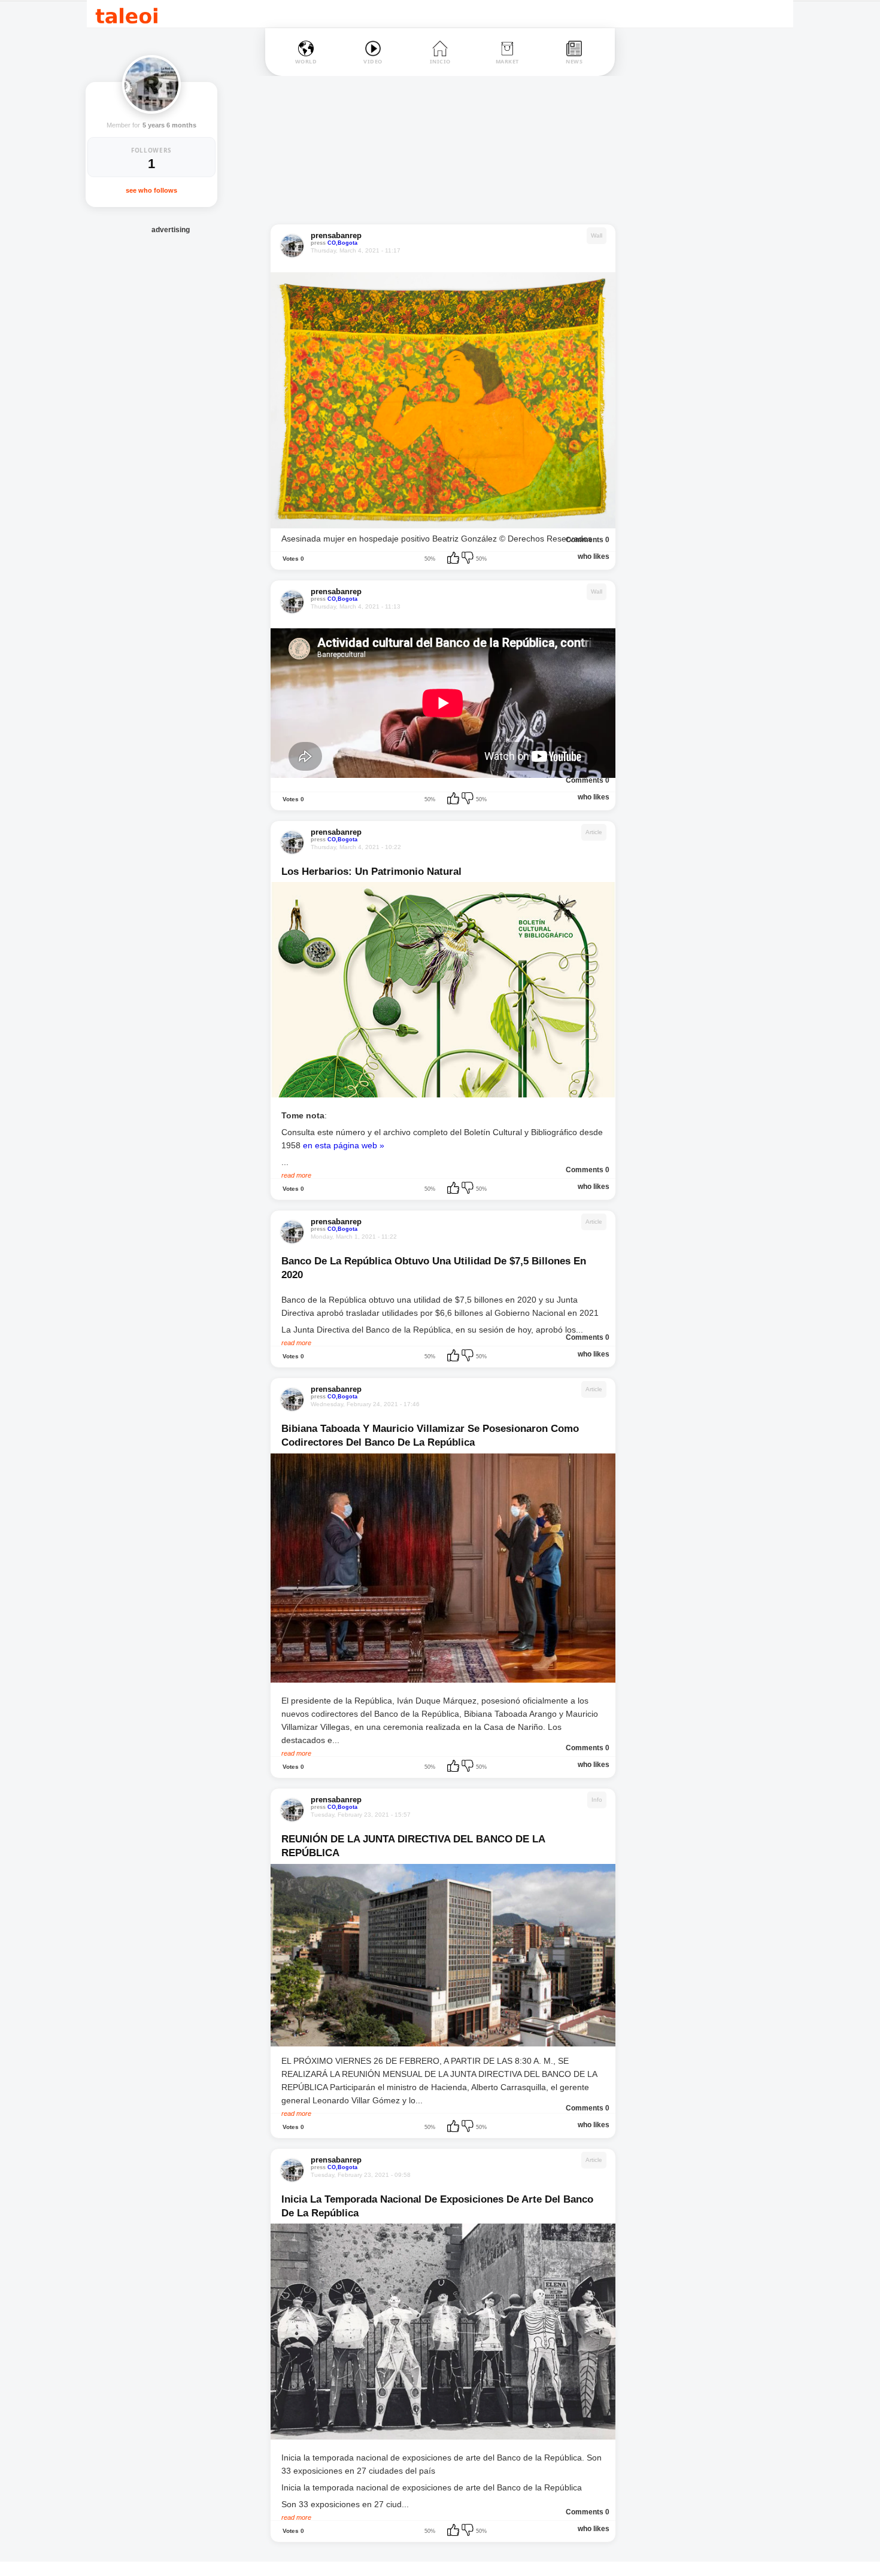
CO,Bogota (342, 243)
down (469, 559)
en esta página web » (344, 1145)
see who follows (151, 190)
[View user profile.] (151, 84)
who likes (594, 556)
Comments (585, 540)
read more (296, 1175)
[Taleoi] (127, 14)
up (454, 559)
